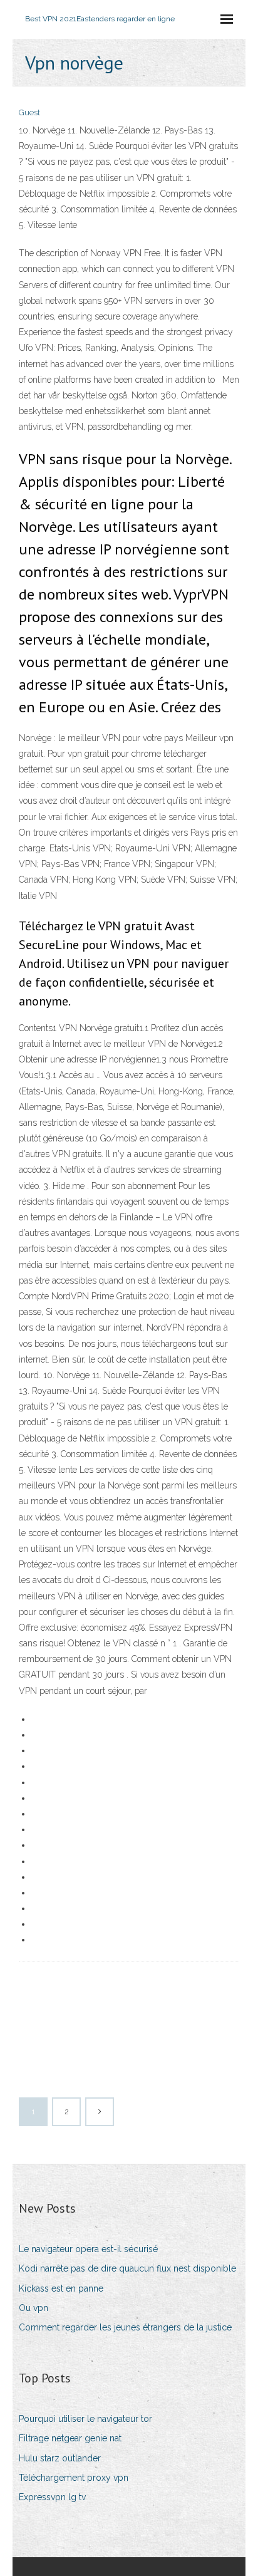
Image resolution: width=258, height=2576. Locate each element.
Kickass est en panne (61, 2288)
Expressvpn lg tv (52, 2497)
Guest (29, 112)
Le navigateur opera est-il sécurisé (88, 2249)
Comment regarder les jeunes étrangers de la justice (125, 2327)
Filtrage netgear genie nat (70, 2438)
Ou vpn (34, 2308)
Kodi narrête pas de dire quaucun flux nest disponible (127, 2268)
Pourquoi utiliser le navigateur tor (85, 2419)
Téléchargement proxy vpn (74, 2478)
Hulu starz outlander (60, 2458)
